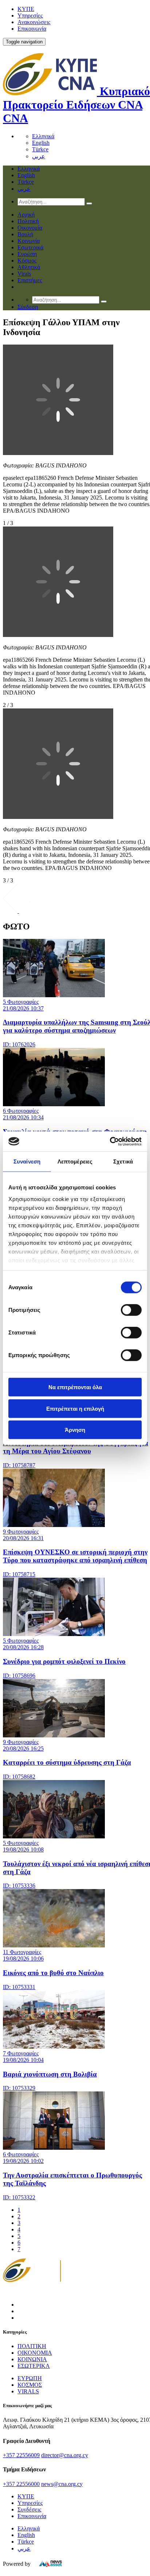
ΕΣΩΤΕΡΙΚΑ (34, 2366)
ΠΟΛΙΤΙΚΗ (32, 2346)
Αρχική (26, 215)
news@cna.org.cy (62, 2484)
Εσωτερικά (30, 247)
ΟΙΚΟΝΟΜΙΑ (35, 2353)
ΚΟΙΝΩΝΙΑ (32, 2359)
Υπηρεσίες (30, 15)
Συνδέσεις (29, 2509)
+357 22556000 (21, 2484)
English (41, 143)
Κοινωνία (29, 241)
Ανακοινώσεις (34, 22)
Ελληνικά (43, 136)
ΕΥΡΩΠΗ (30, 2378)
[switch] (131, 1310)
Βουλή (25, 234)
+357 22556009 (21, 2455)
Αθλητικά (29, 267)
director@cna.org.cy (65, 2455)
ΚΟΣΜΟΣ (30, 2385)
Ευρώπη (27, 254)
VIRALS (28, 2391)
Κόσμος (27, 261)
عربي (39, 156)
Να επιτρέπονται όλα (75, 1387)
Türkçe (40, 149)
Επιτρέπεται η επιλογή (75, 1408)
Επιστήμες (30, 280)
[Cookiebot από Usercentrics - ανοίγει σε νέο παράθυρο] (110, 1141)
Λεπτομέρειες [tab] (75, 1161)
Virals (24, 274)
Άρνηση (75, 1430)
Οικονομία (30, 228)
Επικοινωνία (32, 29)
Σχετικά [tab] (123, 1161)
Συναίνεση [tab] (27, 1161)
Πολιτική (28, 221)
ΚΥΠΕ (26, 9)
